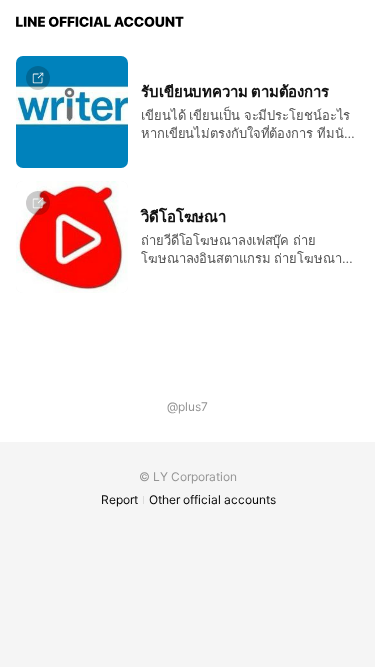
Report (119, 499)
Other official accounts (212, 499)
